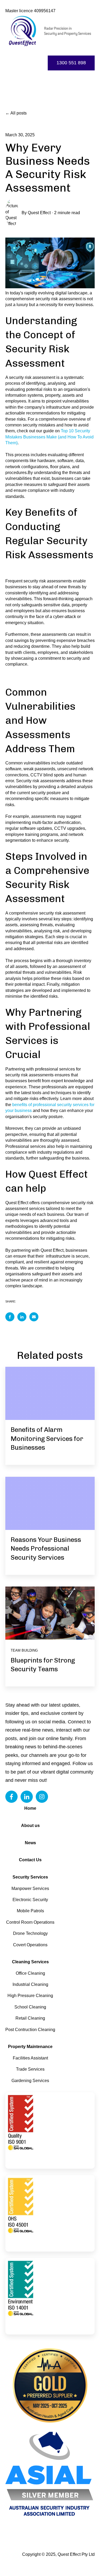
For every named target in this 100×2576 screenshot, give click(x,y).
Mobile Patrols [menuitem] (30, 1911)
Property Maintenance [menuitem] (30, 2047)
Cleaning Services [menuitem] (30, 1962)
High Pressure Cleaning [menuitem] (30, 1996)
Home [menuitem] (30, 1808)
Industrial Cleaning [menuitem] (30, 1984)
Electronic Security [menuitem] (30, 1900)
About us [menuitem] (30, 1826)
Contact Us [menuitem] (30, 1860)
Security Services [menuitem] (30, 1877)
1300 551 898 (71, 63)
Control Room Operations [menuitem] (30, 1922)
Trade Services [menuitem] (30, 2069)
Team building (24, 1650)
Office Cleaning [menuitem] (30, 1973)
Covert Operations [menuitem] (30, 1945)
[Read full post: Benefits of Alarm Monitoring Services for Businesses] (50, 1393)
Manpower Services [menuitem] (30, 1888)
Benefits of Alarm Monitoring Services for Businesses (47, 1439)
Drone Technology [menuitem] (30, 1933)
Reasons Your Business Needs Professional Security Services (46, 1549)
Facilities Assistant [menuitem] (30, 2058)
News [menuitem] (30, 1843)
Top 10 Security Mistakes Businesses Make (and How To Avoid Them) (49, 437)
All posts (19, 113)
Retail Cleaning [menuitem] (30, 2018)
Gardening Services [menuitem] (30, 2081)
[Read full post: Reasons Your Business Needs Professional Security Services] (50, 1503)
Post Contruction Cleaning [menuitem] (30, 2030)
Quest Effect (39, 213)
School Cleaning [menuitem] (30, 2007)
